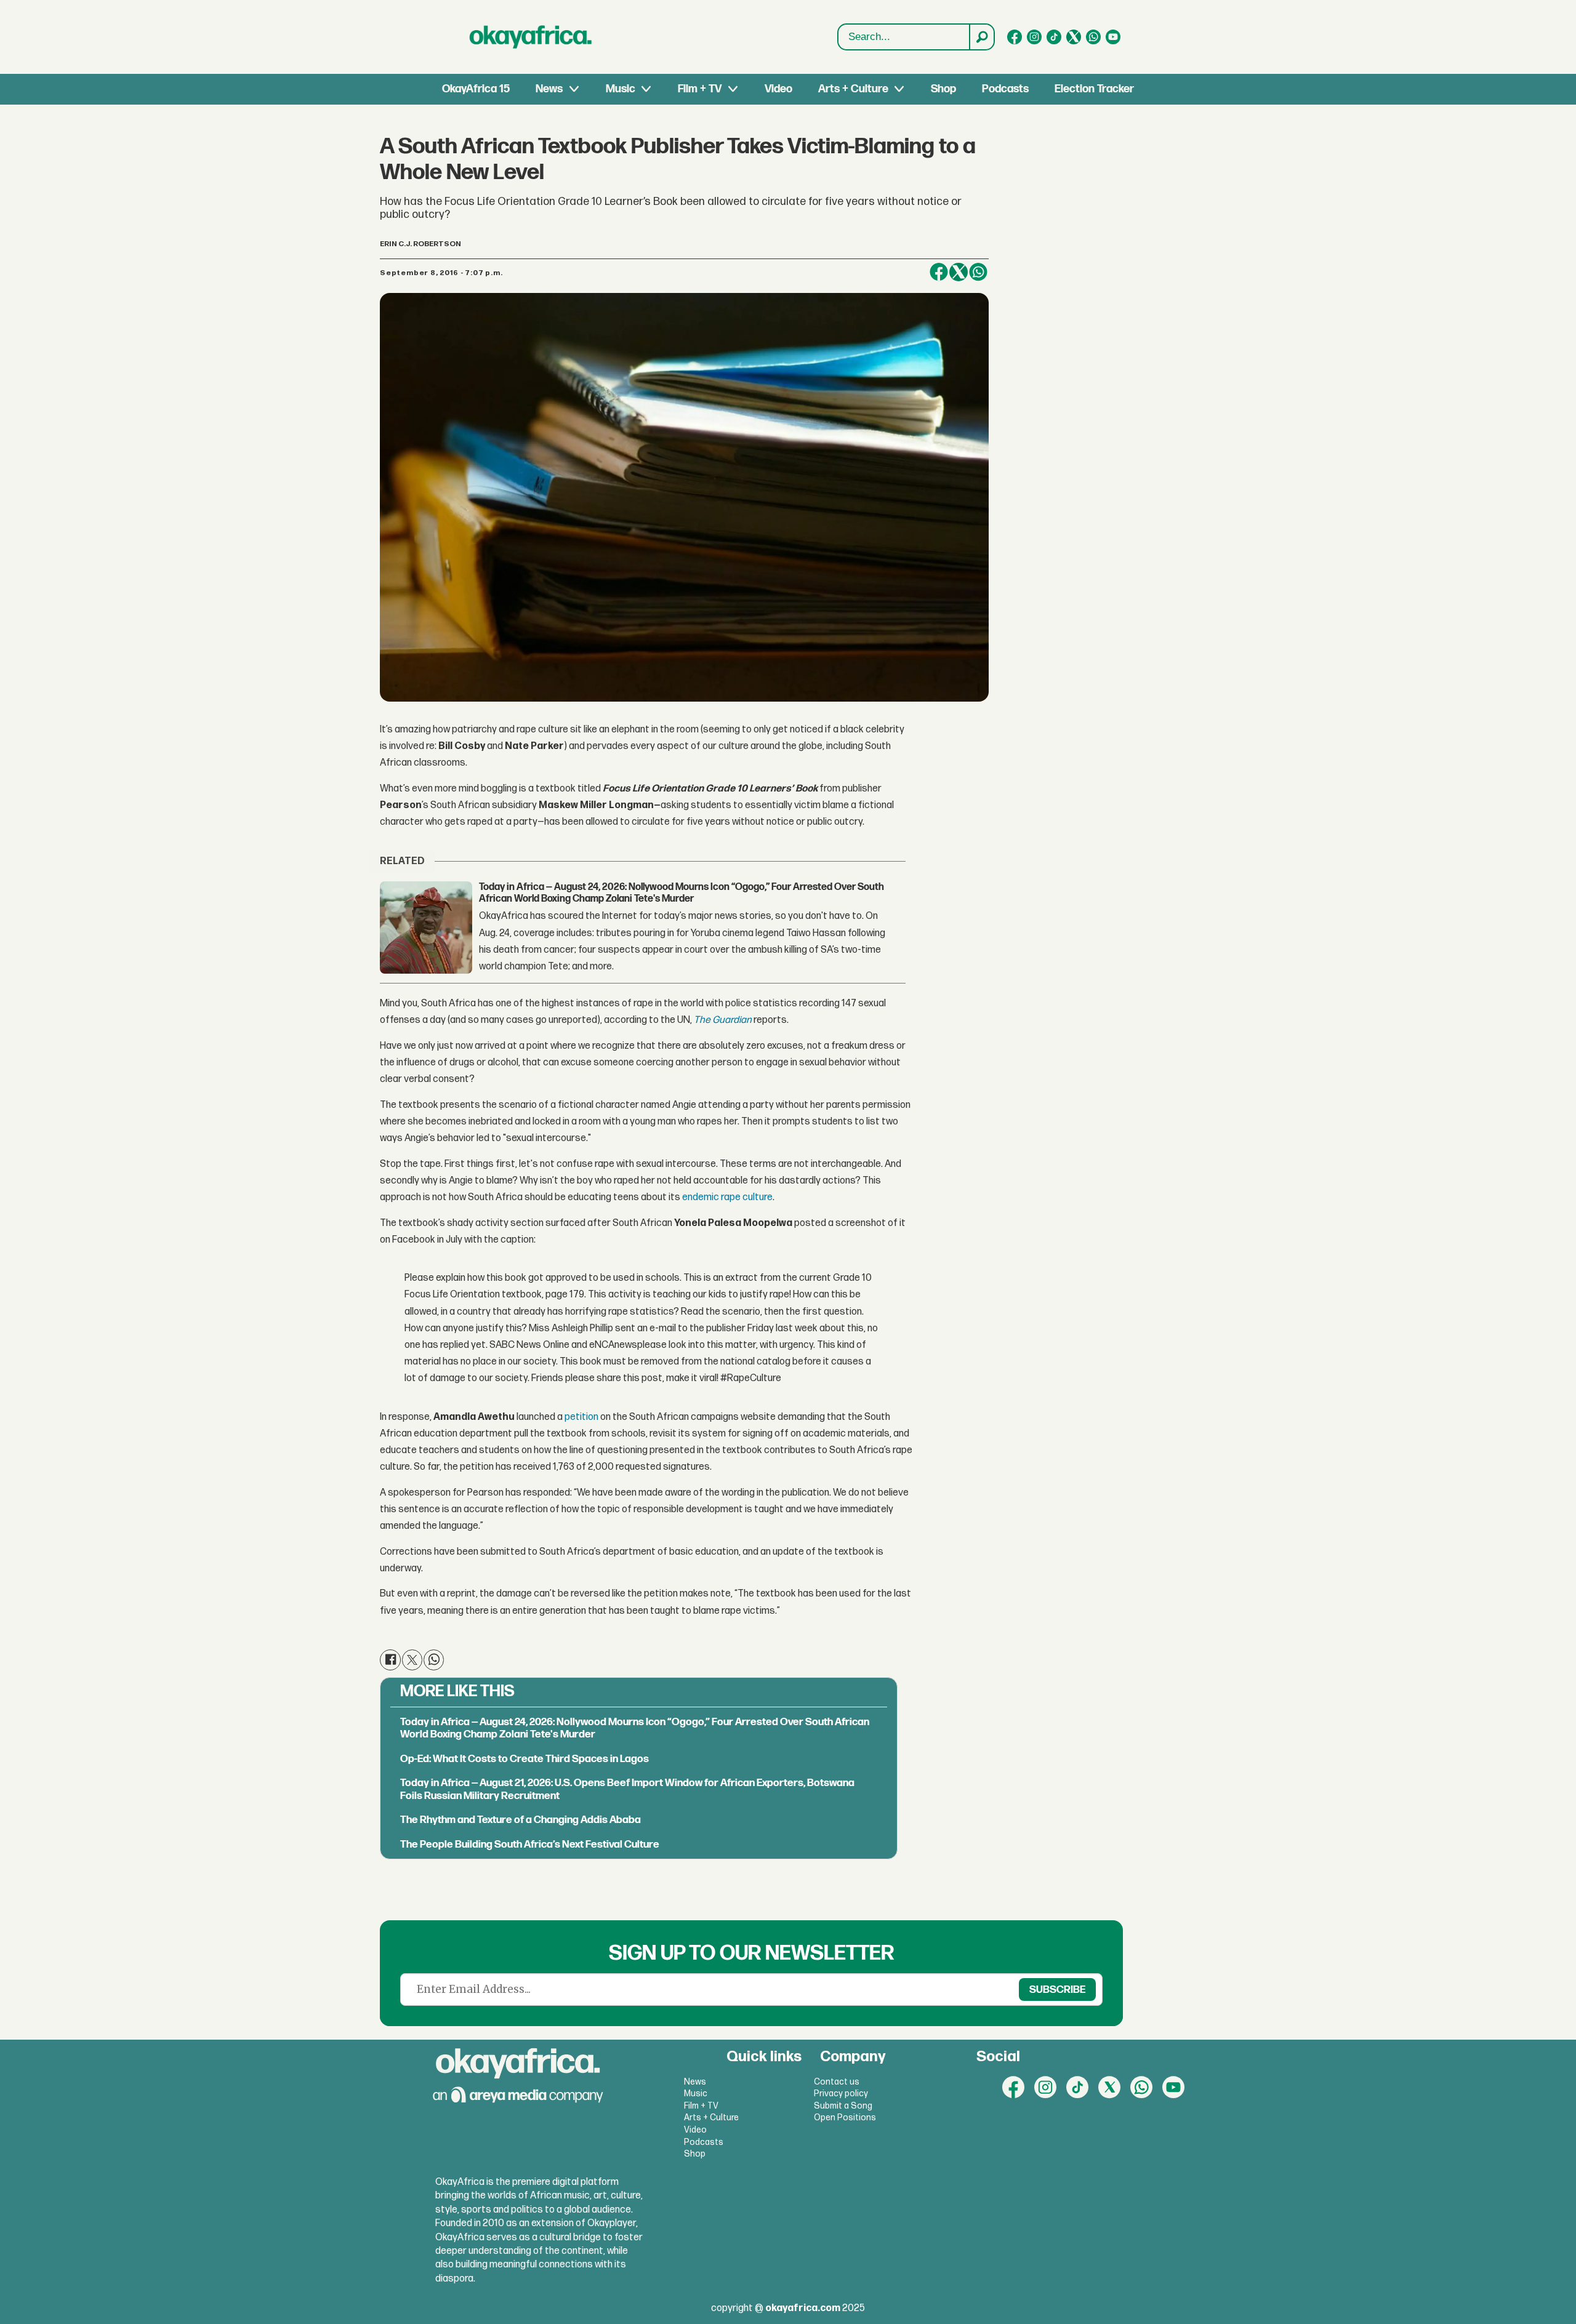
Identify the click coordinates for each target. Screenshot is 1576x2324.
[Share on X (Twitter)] (959, 272)
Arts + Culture (853, 89)
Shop (943, 89)
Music (621, 89)
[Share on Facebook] (939, 272)
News (549, 89)
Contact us (837, 2082)
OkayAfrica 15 (476, 89)
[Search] (981, 37)
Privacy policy (841, 2094)
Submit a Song (843, 2106)
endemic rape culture (727, 1197)
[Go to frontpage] (531, 37)
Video (778, 89)
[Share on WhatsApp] (434, 1660)
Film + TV (700, 89)
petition (581, 1417)
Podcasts (1005, 89)
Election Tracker (1094, 89)
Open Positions (845, 2118)
